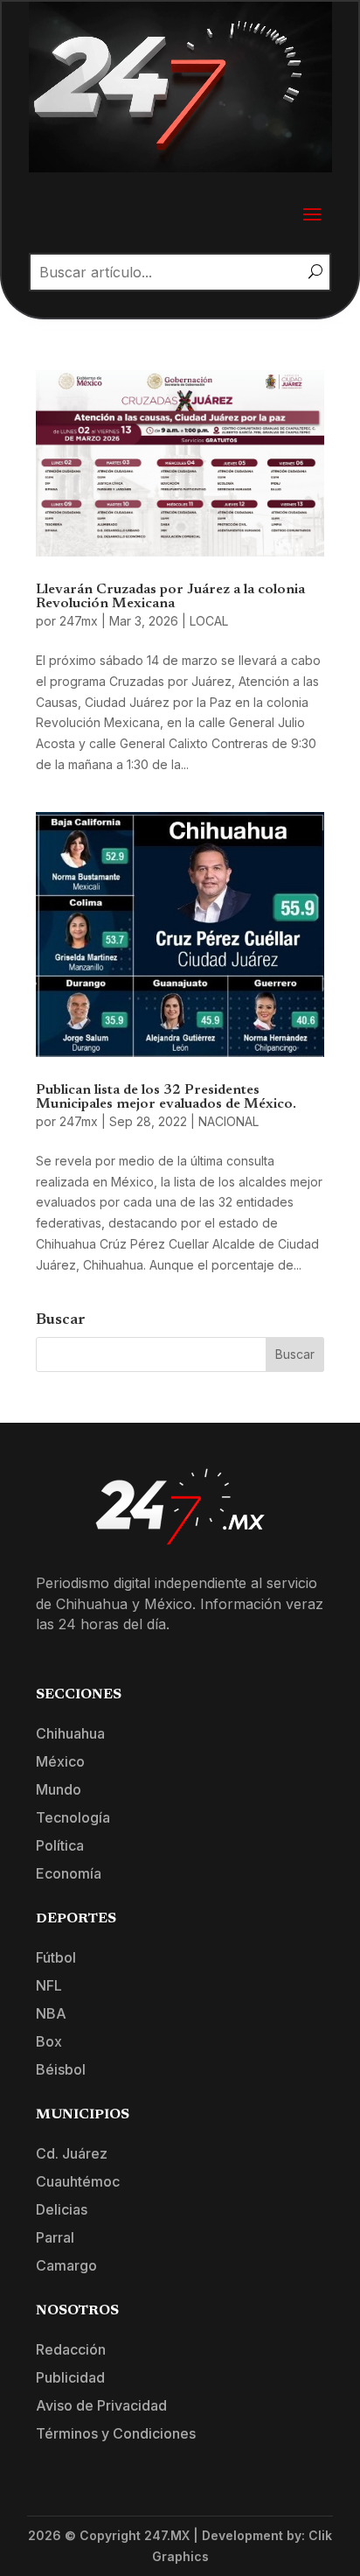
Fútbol (56, 1957)
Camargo (66, 2265)
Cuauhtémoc (78, 2181)
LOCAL (209, 621)
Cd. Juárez (72, 2153)
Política (60, 1845)
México (60, 1761)
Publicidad (70, 2377)
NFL (49, 1985)
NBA (51, 2013)
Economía (69, 1873)
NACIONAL (228, 1121)
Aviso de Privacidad (101, 2405)
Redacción (71, 2349)
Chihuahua (70, 1733)
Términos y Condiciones (116, 2433)
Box (49, 2041)
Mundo (59, 1789)
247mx (79, 621)
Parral (55, 2237)
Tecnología (73, 1817)
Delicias (62, 2209)
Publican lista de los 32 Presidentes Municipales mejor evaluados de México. (166, 1097)
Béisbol (61, 2069)
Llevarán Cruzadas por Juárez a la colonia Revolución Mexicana (170, 597)
